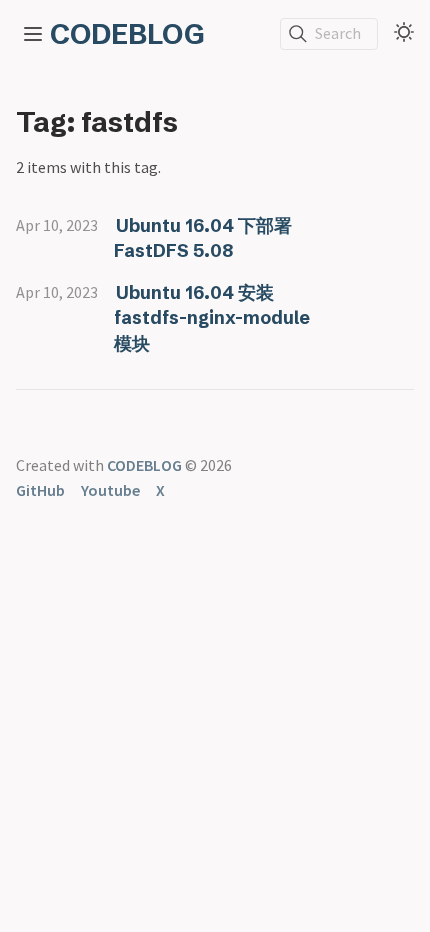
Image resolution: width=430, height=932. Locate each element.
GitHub (40, 490)
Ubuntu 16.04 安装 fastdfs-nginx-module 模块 (212, 318)
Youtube (110, 490)
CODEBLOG (127, 34)
